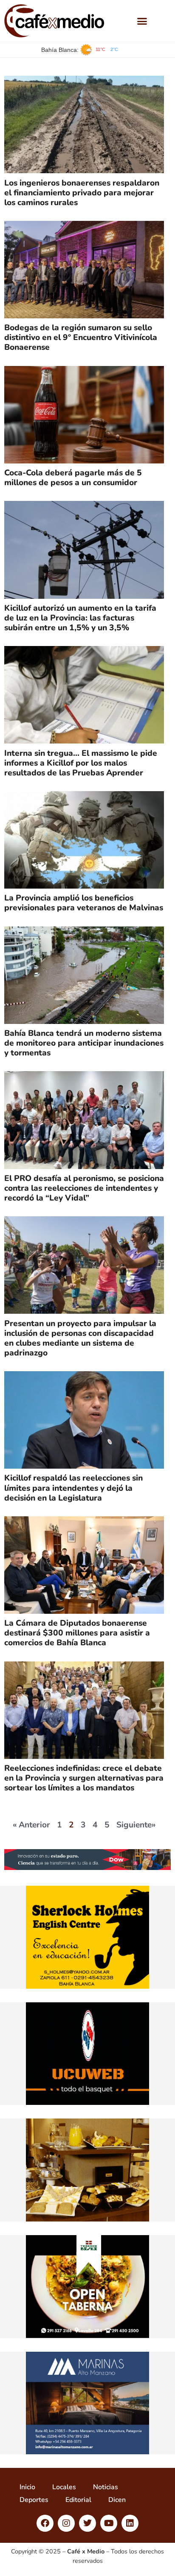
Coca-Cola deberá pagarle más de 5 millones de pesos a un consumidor (73, 478)
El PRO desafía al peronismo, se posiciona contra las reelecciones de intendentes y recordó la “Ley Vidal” (84, 1188)
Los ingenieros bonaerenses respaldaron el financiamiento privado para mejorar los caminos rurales (82, 193)
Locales (64, 2487)
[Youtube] (109, 2523)
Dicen (117, 2500)
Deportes (34, 2500)
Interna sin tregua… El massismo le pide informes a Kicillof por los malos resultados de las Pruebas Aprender (81, 763)
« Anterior (31, 1825)
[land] (87, 2219)
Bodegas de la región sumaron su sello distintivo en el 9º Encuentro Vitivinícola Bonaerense (81, 337)
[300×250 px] (87, 2103)
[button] (142, 21)
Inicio (27, 2487)
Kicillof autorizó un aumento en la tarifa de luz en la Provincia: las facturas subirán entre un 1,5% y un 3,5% (80, 618)
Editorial (78, 2500)
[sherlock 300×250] (87, 1987)
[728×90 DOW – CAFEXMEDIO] (87, 1868)
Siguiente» (136, 1825)
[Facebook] (45, 2523)
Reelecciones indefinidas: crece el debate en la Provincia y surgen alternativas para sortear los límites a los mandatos (84, 1778)
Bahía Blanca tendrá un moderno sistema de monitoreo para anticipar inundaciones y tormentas (84, 1043)
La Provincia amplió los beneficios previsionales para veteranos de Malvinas (84, 903)
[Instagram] (66, 2523)
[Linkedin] (130, 2523)
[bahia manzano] (87, 2452)
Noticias (106, 2487)
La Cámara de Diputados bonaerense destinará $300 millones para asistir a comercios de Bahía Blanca (77, 1633)
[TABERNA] (87, 2336)
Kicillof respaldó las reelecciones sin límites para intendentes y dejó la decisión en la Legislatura (73, 1488)
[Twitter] (87, 2523)
